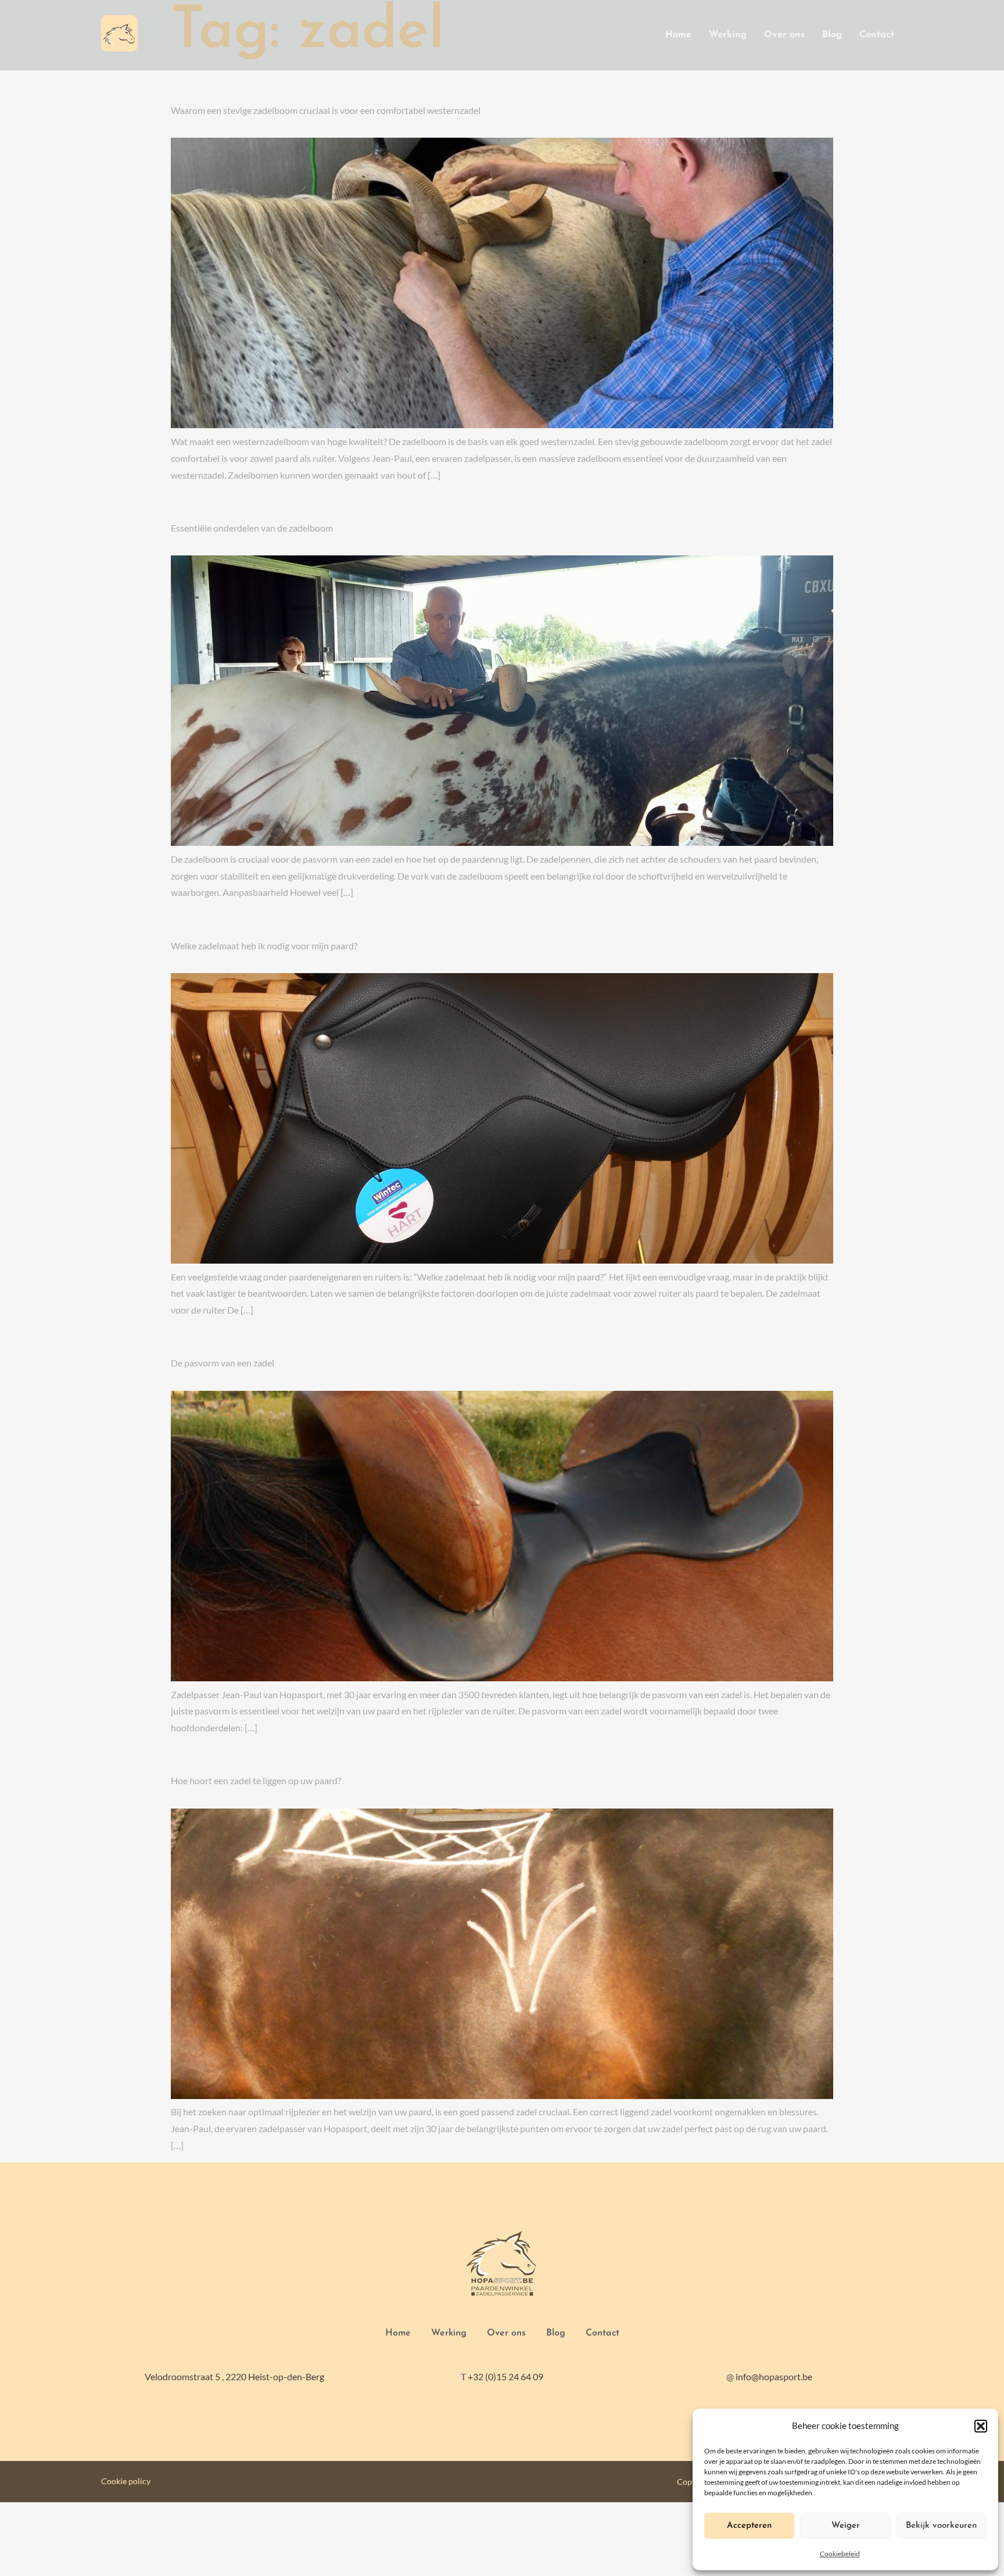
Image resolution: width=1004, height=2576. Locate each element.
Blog (832, 35)
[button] (981, 2426)
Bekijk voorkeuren (941, 2526)
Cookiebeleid (840, 2554)
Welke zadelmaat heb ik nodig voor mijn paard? (264, 946)
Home (678, 35)
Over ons (784, 35)
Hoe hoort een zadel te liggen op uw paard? (256, 1780)
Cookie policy (126, 2481)
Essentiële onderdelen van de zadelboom (252, 528)
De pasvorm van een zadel (223, 1363)
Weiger (846, 2526)
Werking (728, 35)
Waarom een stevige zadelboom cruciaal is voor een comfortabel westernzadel (326, 110)
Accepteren (749, 2526)
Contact (877, 35)
